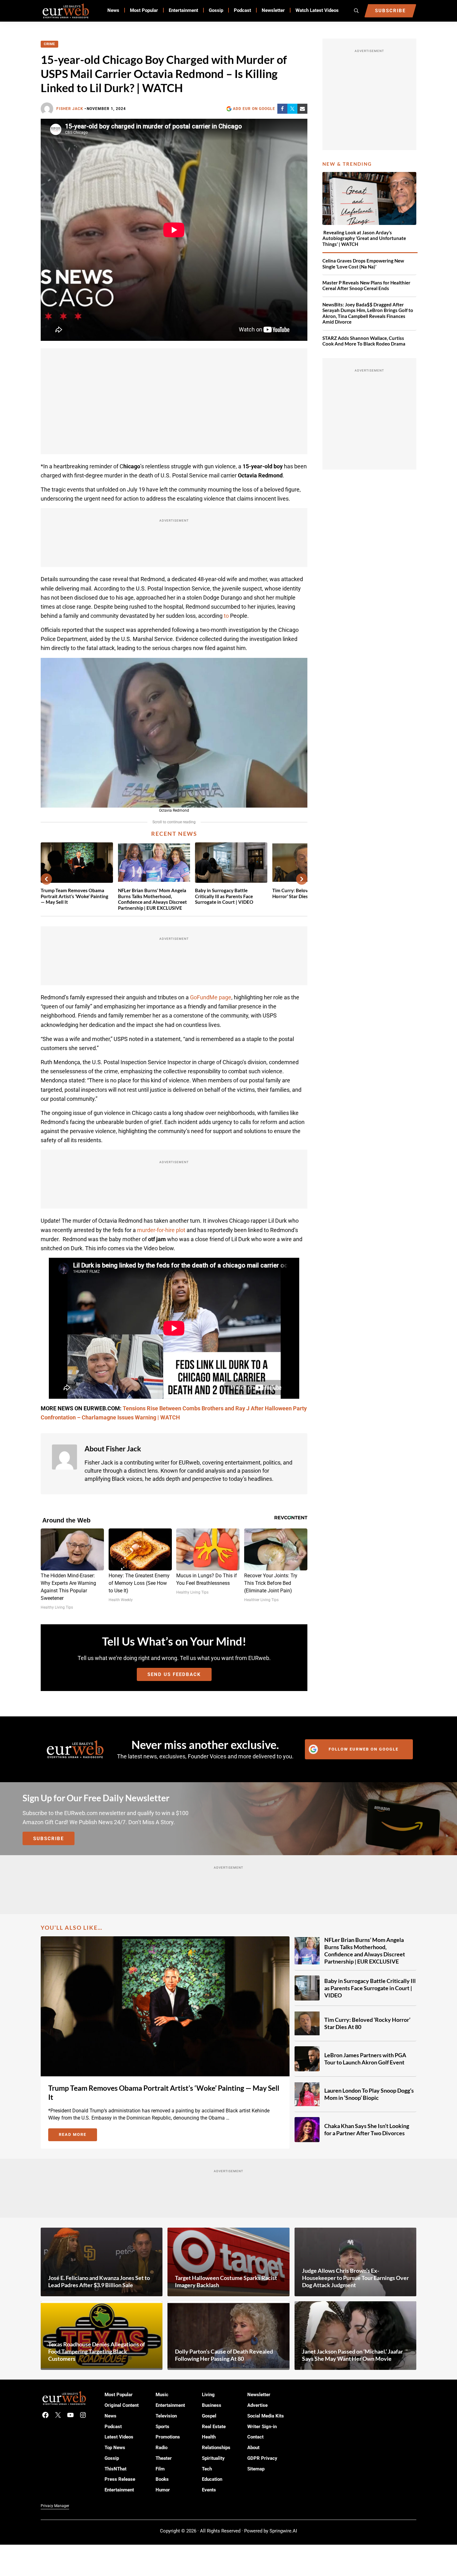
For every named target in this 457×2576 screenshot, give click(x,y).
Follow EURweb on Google (364, 1749)
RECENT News (174, 834)
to (226, 616)
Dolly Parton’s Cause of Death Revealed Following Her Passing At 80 (224, 2355)
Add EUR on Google (254, 109)
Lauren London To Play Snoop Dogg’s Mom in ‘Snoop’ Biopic (369, 2094)
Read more (78, 2136)
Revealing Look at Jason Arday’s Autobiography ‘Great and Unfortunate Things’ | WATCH (364, 238)
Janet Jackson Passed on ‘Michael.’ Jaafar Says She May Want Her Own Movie (352, 2355)
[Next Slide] (302, 879)
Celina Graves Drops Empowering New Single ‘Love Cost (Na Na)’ (363, 264)
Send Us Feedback (174, 1674)
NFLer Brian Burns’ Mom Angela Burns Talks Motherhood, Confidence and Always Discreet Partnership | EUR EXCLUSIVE (152, 899)
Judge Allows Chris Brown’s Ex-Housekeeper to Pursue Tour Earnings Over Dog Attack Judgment (355, 2277)
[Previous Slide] (46, 879)
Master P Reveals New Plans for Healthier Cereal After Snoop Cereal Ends (366, 286)
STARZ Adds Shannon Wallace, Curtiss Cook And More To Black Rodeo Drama (364, 341)
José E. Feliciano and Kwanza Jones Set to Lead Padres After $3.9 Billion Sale (99, 2281)
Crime (49, 44)
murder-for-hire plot (161, 1230)
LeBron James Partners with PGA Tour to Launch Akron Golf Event (365, 2059)
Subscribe (49, 1839)
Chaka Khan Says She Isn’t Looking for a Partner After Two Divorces (367, 2129)
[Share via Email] (302, 109)
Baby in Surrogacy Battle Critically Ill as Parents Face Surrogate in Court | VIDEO (224, 896)
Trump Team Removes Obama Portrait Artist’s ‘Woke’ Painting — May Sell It (74, 896)
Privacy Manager (55, 2506)
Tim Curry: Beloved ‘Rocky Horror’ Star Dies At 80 (367, 2023)
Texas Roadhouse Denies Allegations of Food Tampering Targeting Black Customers (97, 2351)
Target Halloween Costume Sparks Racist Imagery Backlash (226, 2281)
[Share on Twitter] (292, 109)
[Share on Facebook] (282, 109)
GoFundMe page (211, 997)
